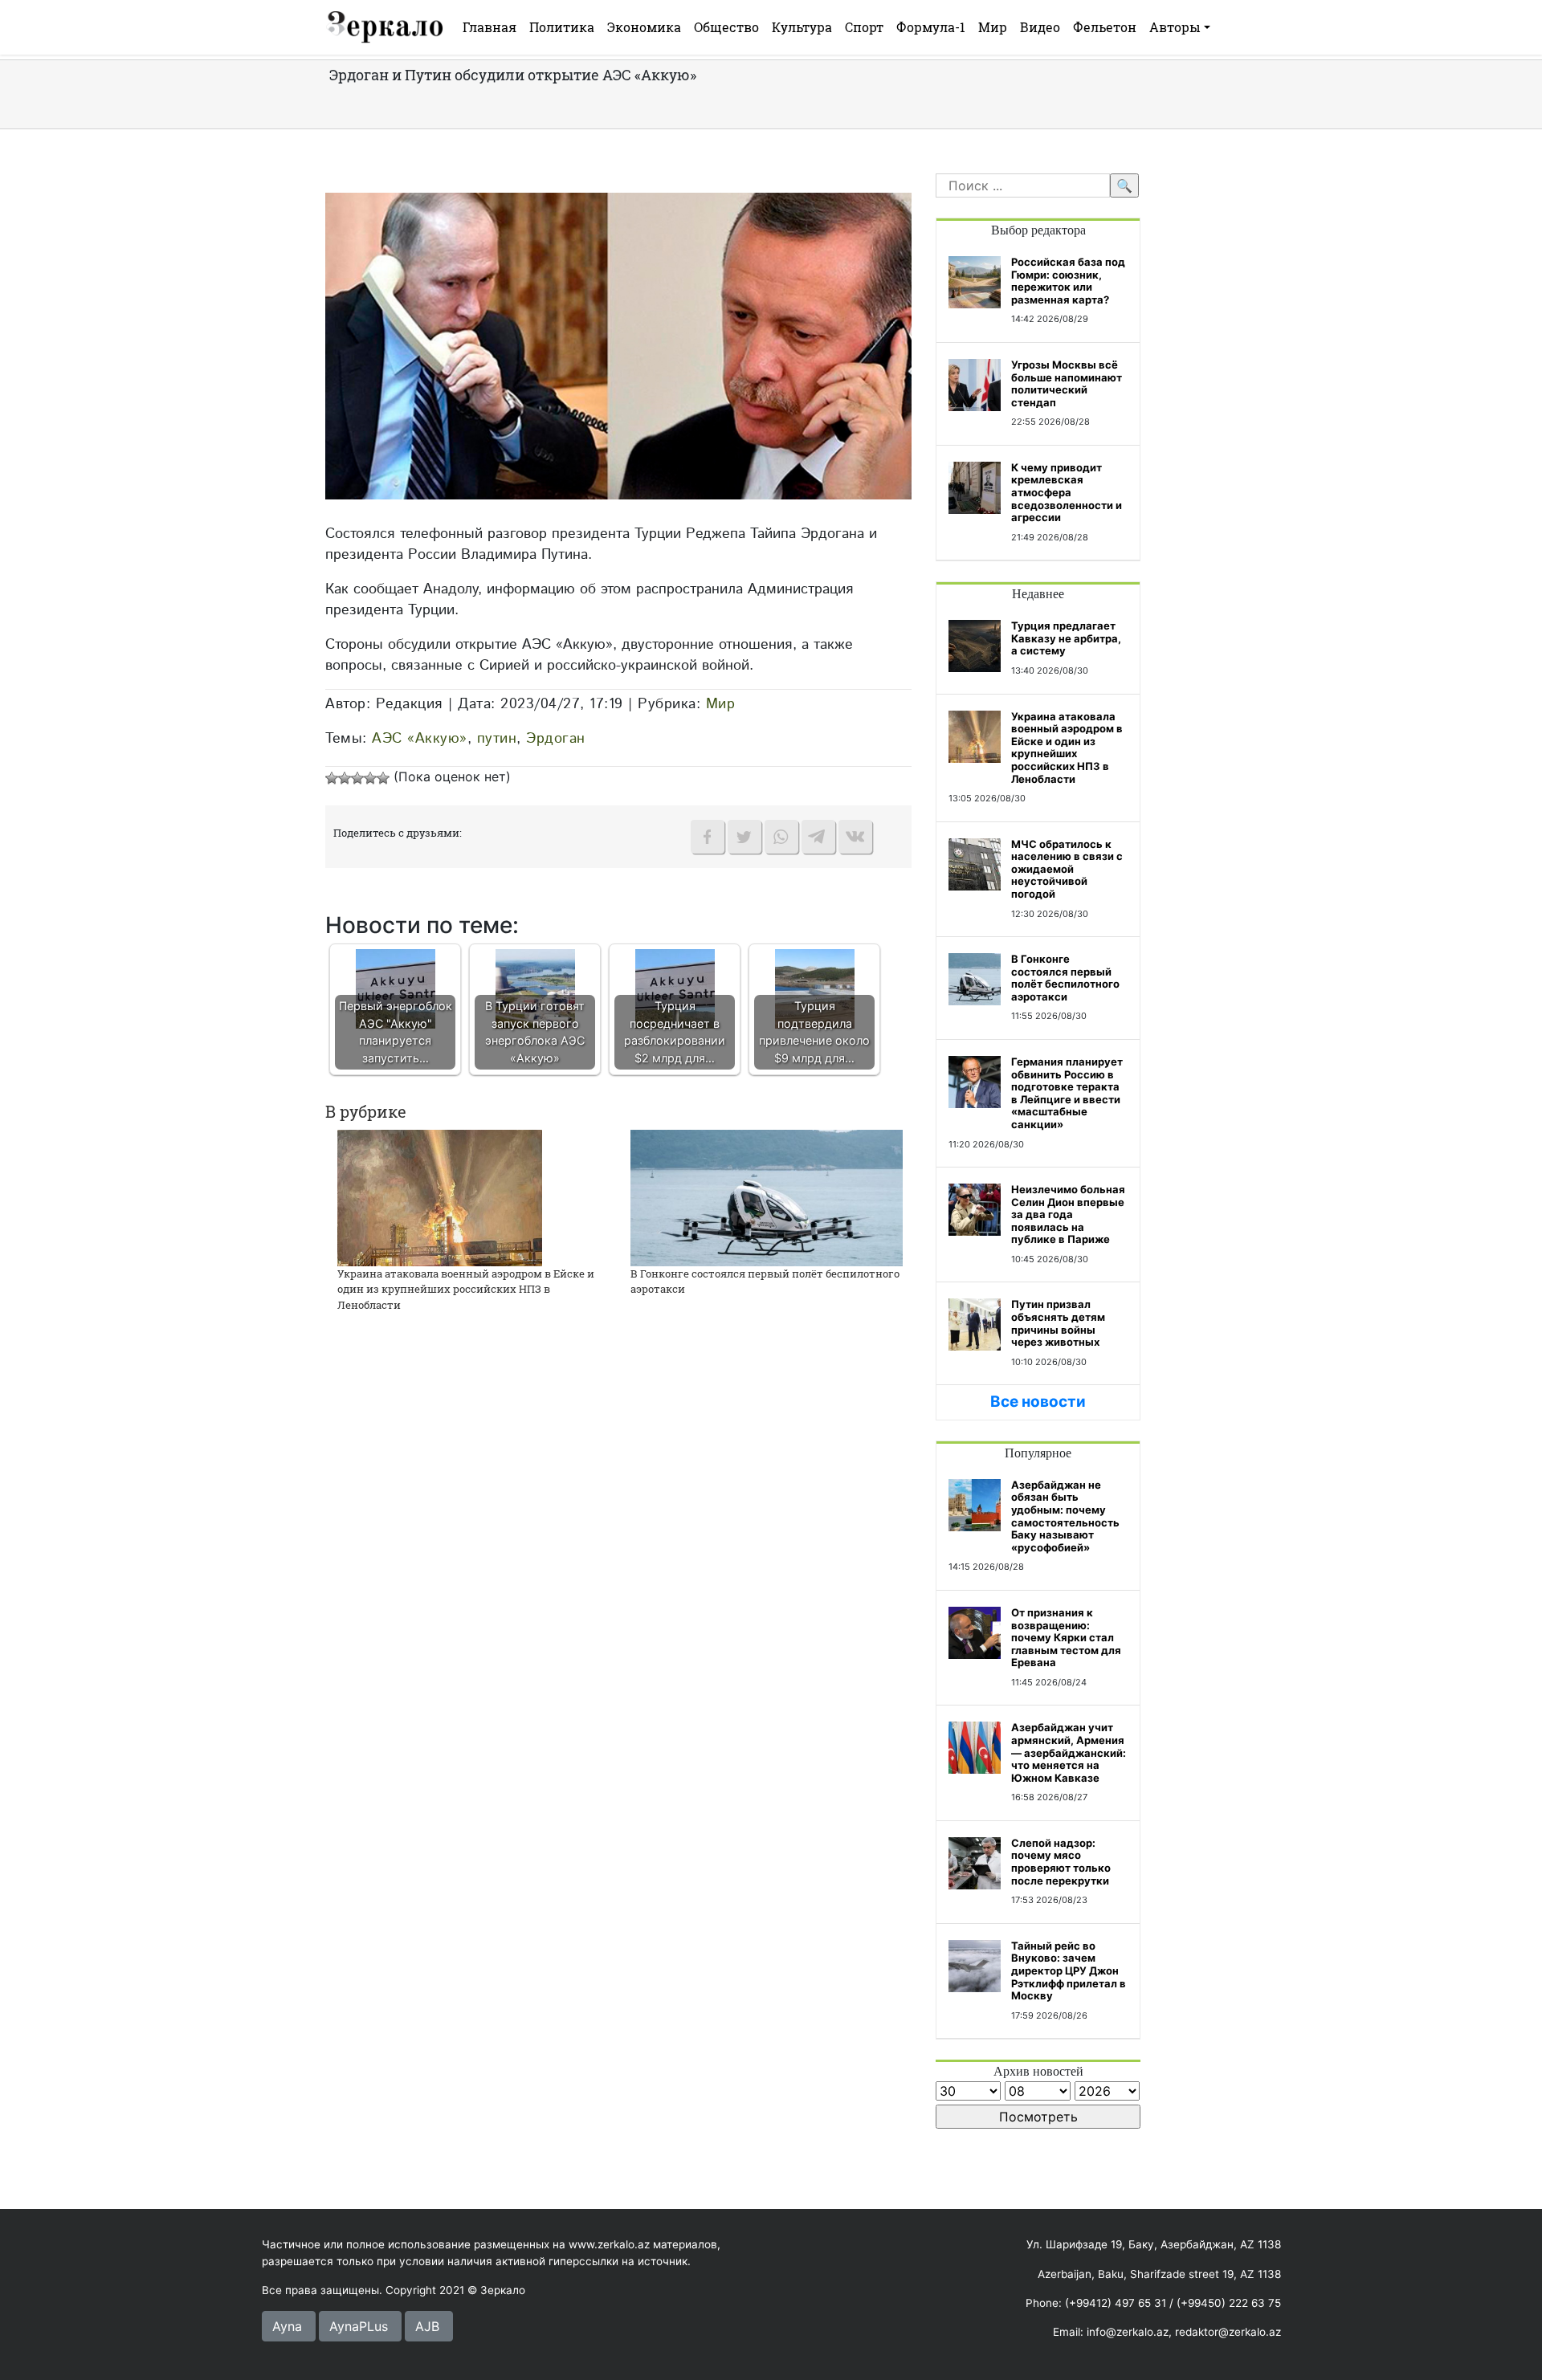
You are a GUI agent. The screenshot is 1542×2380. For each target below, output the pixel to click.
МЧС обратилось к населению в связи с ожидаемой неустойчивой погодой (1067, 869)
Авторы (1175, 27)
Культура (802, 27)
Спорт (864, 27)
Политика (562, 27)
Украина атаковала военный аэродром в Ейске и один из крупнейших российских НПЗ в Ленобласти (466, 1289)
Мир (993, 27)
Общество (726, 27)
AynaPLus (359, 2326)
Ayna (287, 2326)
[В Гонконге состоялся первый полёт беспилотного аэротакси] (767, 1196)
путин (497, 738)
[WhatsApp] (781, 837)
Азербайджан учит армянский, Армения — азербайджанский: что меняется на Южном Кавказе (1069, 1752)
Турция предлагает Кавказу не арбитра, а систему (1066, 638)
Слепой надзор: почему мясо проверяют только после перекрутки (1061, 1862)
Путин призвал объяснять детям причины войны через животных (1058, 1323)
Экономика (644, 27)
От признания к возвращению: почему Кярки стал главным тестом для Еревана (1066, 1637)
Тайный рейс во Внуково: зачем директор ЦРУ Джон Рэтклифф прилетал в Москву (1069, 1970)
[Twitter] (744, 837)
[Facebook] (708, 837)
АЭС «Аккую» (420, 738)
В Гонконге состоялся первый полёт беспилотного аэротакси (1065, 978)
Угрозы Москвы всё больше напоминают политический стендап (1067, 383)
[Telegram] (818, 837)
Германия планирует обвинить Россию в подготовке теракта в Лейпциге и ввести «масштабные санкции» (1067, 1093)
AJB (427, 2326)
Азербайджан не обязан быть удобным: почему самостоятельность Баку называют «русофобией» (1065, 1516)
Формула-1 (931, 27)
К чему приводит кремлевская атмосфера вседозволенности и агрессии (1067, 492)
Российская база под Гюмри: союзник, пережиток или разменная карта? (1068, 281)
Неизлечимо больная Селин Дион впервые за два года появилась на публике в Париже (1068, 1214)
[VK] (855, 837)
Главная (490, 27)
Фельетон (1105, 27)
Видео (1040, 27)
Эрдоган (556, 738)
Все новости (1038, 1402)
